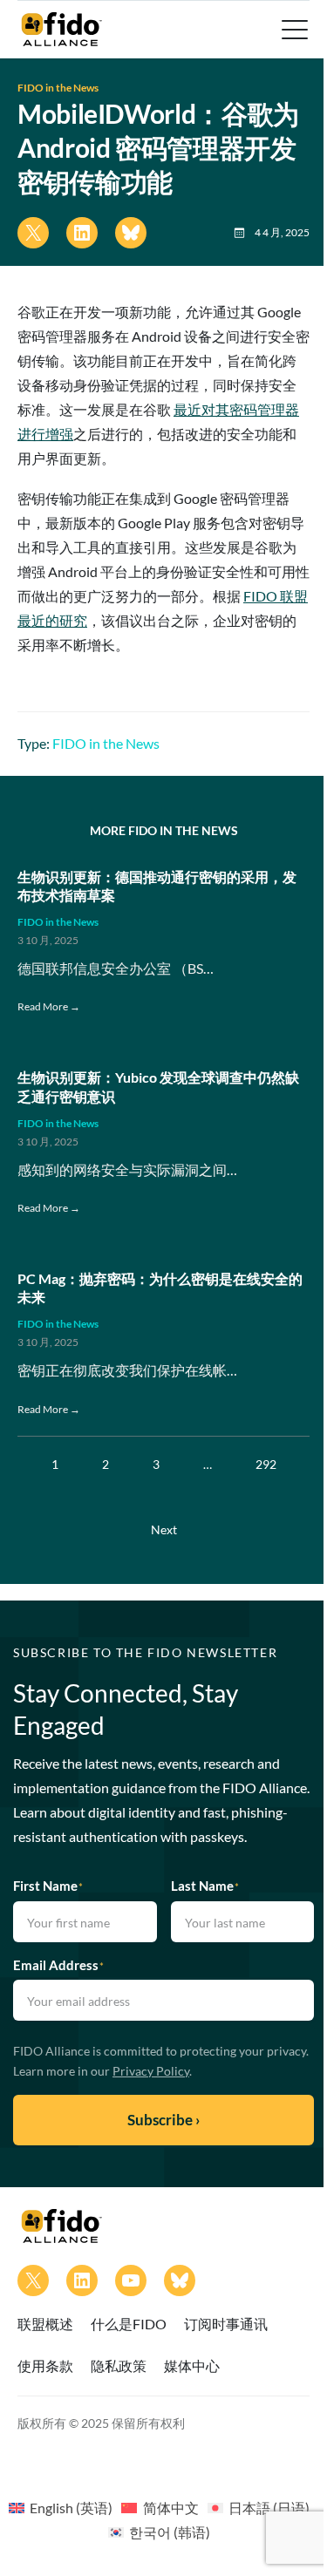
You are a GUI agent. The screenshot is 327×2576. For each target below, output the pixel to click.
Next (164, 1529)
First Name (48, 1886)
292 (266, 1464)
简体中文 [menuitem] (171, 2508)
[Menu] (293, 30)
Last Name (205, 1886)
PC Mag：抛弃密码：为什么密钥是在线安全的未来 (160, 1288)
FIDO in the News (58, 88)
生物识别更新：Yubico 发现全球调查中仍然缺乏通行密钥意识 (158, 1086)
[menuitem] (61, 2507)
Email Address (58, 1965)
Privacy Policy (151, 2071)
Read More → (49, 1006)
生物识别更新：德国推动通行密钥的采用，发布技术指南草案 (157, 886)
